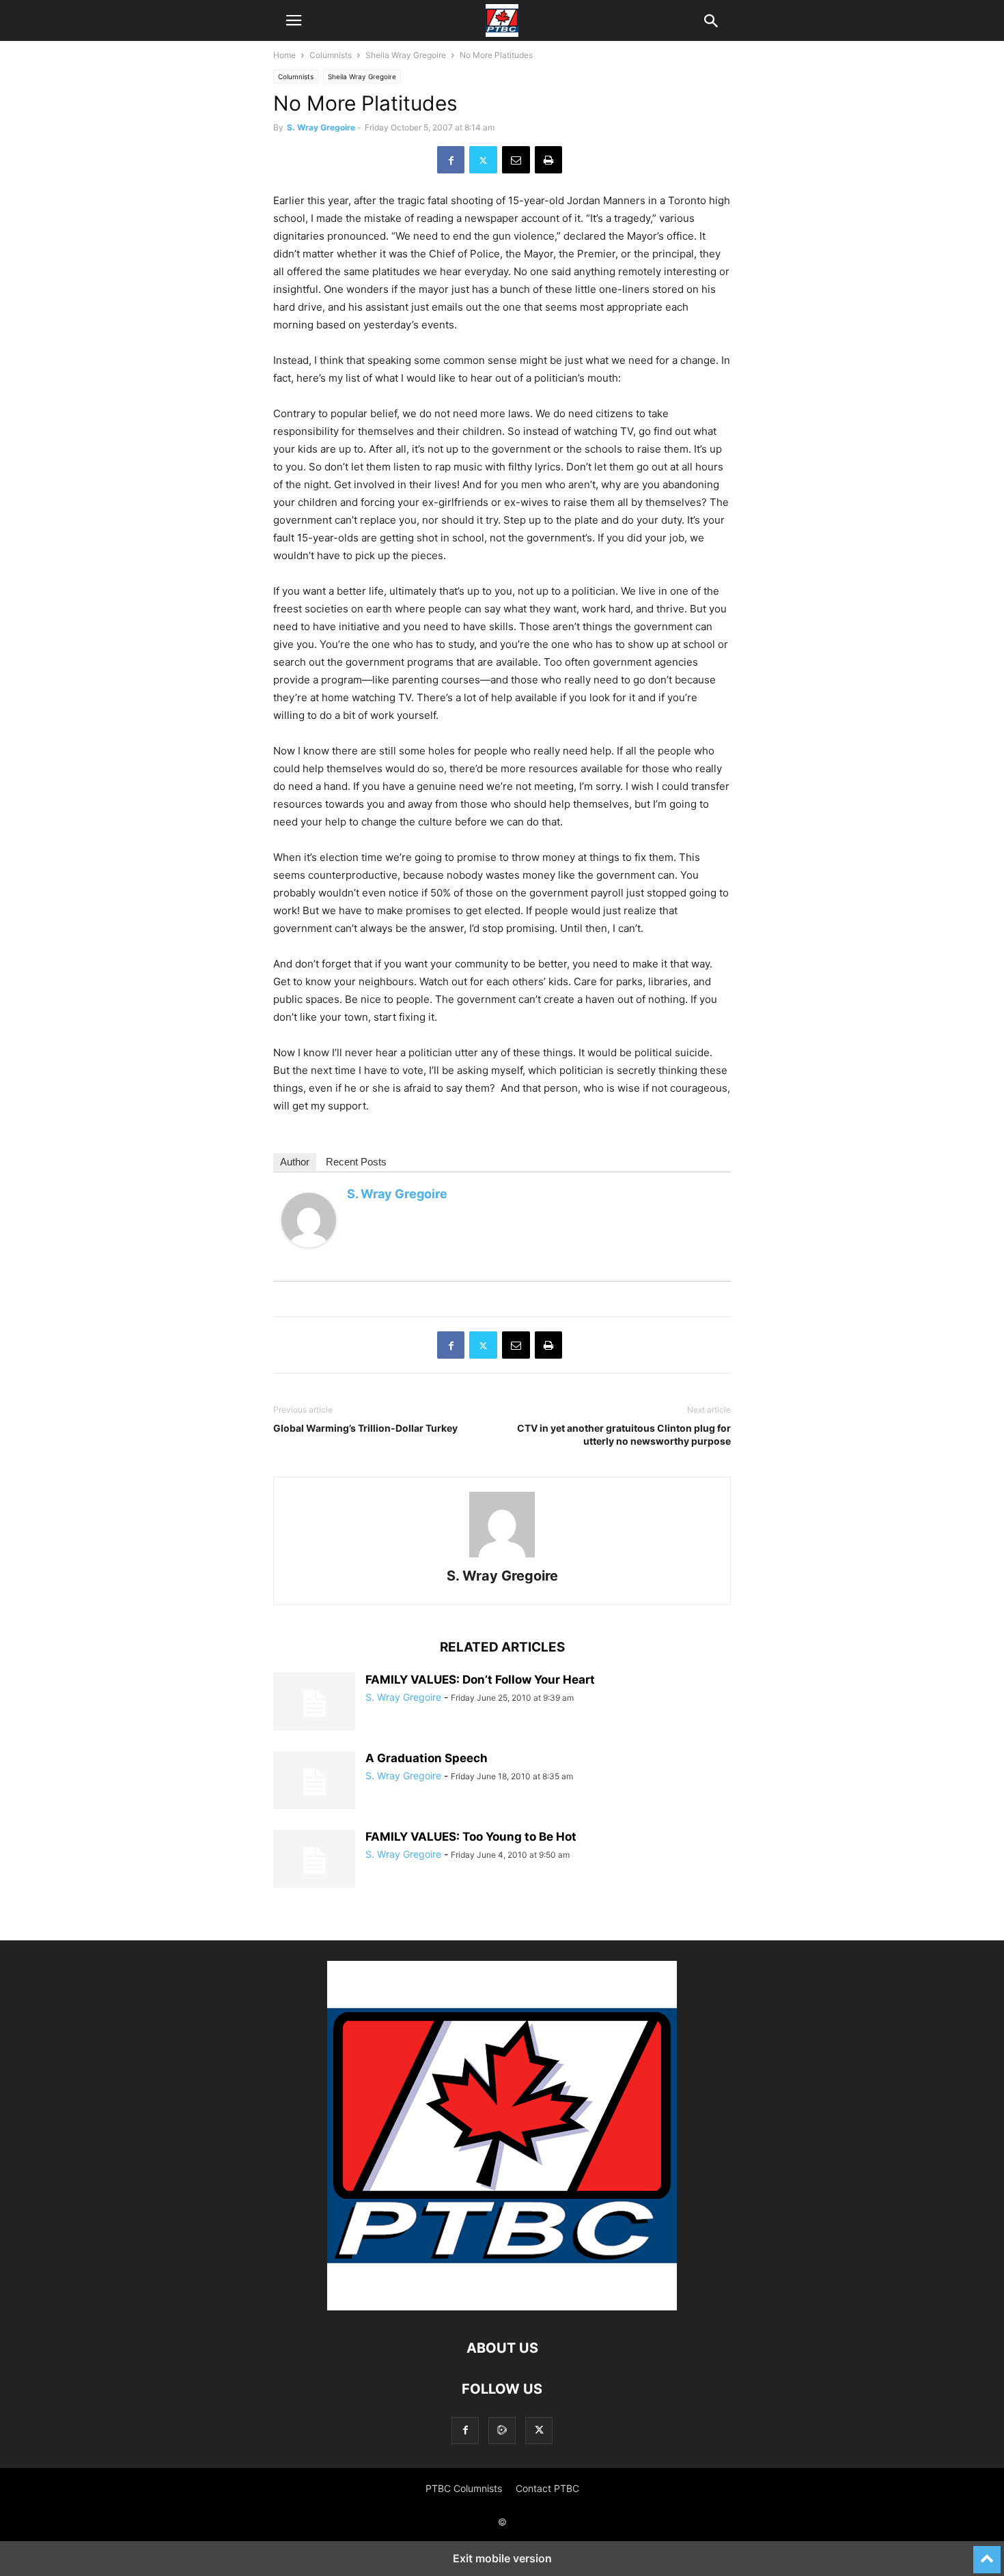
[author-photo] (502, 1557)
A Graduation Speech (427, 1758)
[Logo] (502, 2307)
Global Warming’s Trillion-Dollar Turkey (365, 1428)
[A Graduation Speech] (314, 1782)
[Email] (516, 160)
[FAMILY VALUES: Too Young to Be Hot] (314, 1860)
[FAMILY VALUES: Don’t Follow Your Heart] (314, 1703)
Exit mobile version (502, 2558)
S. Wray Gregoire (321, 127)
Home (284, 55)
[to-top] (987, 2553)
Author (295, 1162)
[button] (294, 20)
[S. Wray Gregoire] (309, 1258)
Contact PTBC (547, 2488)
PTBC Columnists (464, 2488)
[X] (483, 160)
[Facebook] (451, 160)
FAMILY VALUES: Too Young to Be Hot (471, 1837)
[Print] (548, 160)
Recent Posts (356, 1162)
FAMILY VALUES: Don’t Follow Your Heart (480, 1680)
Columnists (331, 55)
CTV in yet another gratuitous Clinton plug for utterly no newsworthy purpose (624, 1434)
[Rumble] (502, 2430)
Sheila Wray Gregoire (406, 55)
